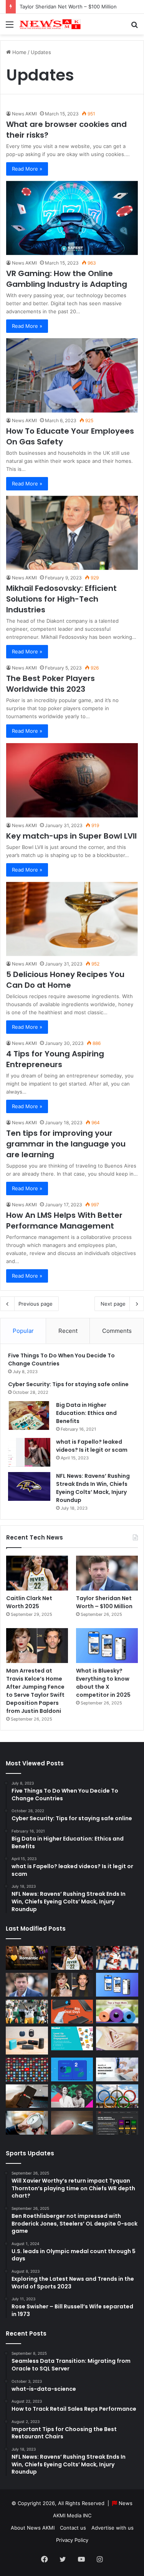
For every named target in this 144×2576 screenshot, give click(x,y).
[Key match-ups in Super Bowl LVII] (72, 780)
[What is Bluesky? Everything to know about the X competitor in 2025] (107, 1646)
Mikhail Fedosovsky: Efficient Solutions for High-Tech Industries (61, 599)
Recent (68, 1331)
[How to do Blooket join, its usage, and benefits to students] (72, 2038)
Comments (117, 1331)
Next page (113, 1304)
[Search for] (134, 27)
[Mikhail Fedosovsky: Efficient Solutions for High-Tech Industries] (72, 533)
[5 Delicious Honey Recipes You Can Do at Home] (72, 919)
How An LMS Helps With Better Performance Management (64, 1221)
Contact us (73, 2528)
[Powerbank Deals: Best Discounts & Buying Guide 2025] (72, 2012)
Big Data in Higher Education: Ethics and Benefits (86, 1413)
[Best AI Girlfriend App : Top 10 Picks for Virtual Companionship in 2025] (27, 1958)
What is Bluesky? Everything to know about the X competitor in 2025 (103, 1683)
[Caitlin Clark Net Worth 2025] (37, 1573)
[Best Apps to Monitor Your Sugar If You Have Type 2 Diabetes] (72, 2123)
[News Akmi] (50, 24)
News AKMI (24, 114)
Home (19, 52)
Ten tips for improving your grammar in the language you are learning (66, 1144)
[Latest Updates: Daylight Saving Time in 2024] (27, 2123)
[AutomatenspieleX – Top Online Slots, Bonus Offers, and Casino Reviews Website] (117, 2123)
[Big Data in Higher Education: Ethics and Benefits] (29, 1415)
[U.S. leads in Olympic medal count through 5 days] (117, 2096)
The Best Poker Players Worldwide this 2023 (50, 684)
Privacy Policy (72, 2540)
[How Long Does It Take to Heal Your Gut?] (117, 2038)
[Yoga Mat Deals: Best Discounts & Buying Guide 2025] (117, 2012)
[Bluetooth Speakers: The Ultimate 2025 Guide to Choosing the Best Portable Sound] (27, 2041)
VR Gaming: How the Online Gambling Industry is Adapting (67, 279)
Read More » (27, 169)
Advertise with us (113, 2528)
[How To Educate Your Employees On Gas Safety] (72, 375)
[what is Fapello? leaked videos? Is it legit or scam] (29, 1452)
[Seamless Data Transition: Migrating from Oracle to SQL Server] (72, 2069)
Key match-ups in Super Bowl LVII (71, 836)
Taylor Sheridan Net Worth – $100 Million (68, 7)
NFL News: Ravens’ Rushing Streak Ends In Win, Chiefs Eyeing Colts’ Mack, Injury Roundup (93, 1488)
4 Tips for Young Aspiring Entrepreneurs (55, 1059)
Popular (23, 1331)
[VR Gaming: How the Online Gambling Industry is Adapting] (72, 218)
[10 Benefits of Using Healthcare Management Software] (117, 2069)
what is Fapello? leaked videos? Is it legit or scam (92, 1446)
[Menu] (10, 27)
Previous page (36, 1304)
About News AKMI (33, 2528)
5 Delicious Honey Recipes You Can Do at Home (65, 980)
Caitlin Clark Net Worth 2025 (29, 1602)
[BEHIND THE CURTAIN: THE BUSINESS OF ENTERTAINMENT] (72, 2096)
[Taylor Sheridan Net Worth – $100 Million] (107, 1573)
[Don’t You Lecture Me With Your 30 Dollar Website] (27, 2069)
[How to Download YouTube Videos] (27, 2096)
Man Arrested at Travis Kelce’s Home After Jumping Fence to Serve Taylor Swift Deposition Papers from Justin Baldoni (35, 1691)
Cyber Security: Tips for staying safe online (68, 1384)
